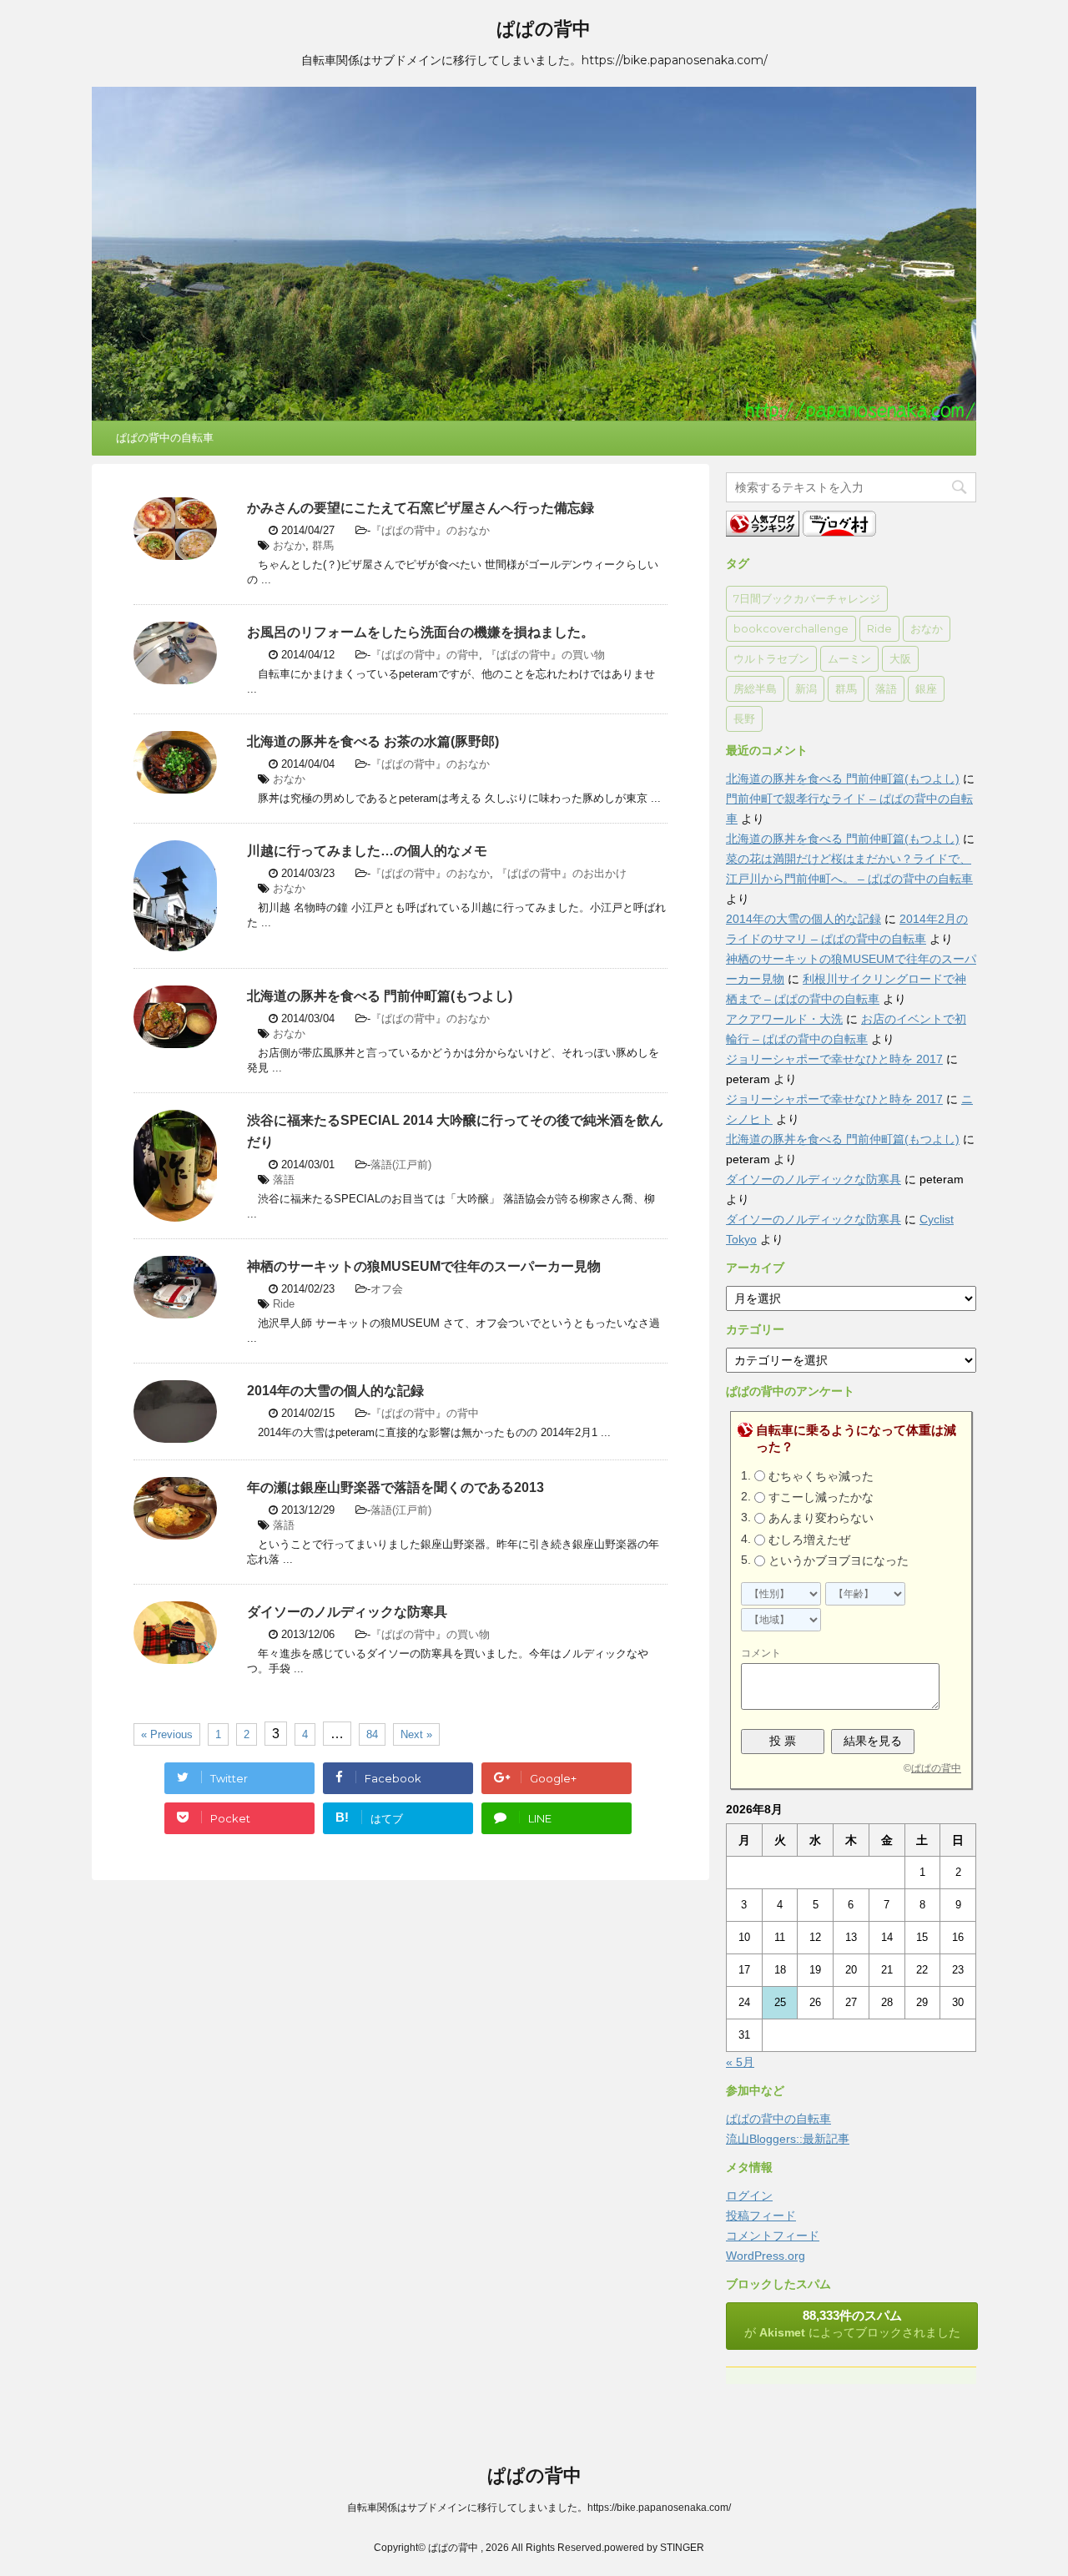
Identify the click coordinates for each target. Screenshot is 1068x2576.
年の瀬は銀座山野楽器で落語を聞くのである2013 (395, 1487)
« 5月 (740, 2062)
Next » (416, 1734)
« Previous (167, 1734)
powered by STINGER (654, 2548)
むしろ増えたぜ (809, 1540)
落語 (284, 1180)
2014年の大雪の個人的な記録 (335, 1391)
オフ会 (387, 1289)
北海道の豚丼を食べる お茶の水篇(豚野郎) (373, 741)
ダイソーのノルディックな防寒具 (347, 1612)
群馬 (323, 545)
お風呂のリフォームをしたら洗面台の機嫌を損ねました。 (421, 632)
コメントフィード (773, 2236)
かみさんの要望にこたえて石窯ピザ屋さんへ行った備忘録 (421, 508)
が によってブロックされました (852, 2324)
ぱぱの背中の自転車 (165, 438)
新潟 (806, 688)
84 (372, 1734)
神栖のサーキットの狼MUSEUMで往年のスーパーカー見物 (424, 1266)
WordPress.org (766, 2256)
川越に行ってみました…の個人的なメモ (367, 851)
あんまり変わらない (821, 1519)
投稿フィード (761, 2216)
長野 (744, 718)
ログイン (749, 2195)
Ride (284, 1304)
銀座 (926, 688)
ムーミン (849, 658)
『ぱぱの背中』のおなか (430, 530)
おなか (289, 545)
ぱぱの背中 (544, 29)
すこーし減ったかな (821, 1497)
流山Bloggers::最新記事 (788, 2139)
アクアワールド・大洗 (784, 1019)
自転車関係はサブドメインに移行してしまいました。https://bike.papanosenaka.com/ (539, 2508)
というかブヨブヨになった (839, 1560)
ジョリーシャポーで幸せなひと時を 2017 (834, 1059)
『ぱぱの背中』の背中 (425, 655)
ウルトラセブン (771, 658)
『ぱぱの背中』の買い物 (545, 655)
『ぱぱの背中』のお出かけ (562, 873)
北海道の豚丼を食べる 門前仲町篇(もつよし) (380, 996)
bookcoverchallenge (791, 628)
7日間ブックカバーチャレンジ (807, 598)
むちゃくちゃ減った (821, 1476)
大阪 (900, 658)
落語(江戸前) (401, 1164)
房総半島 (755, 688)
